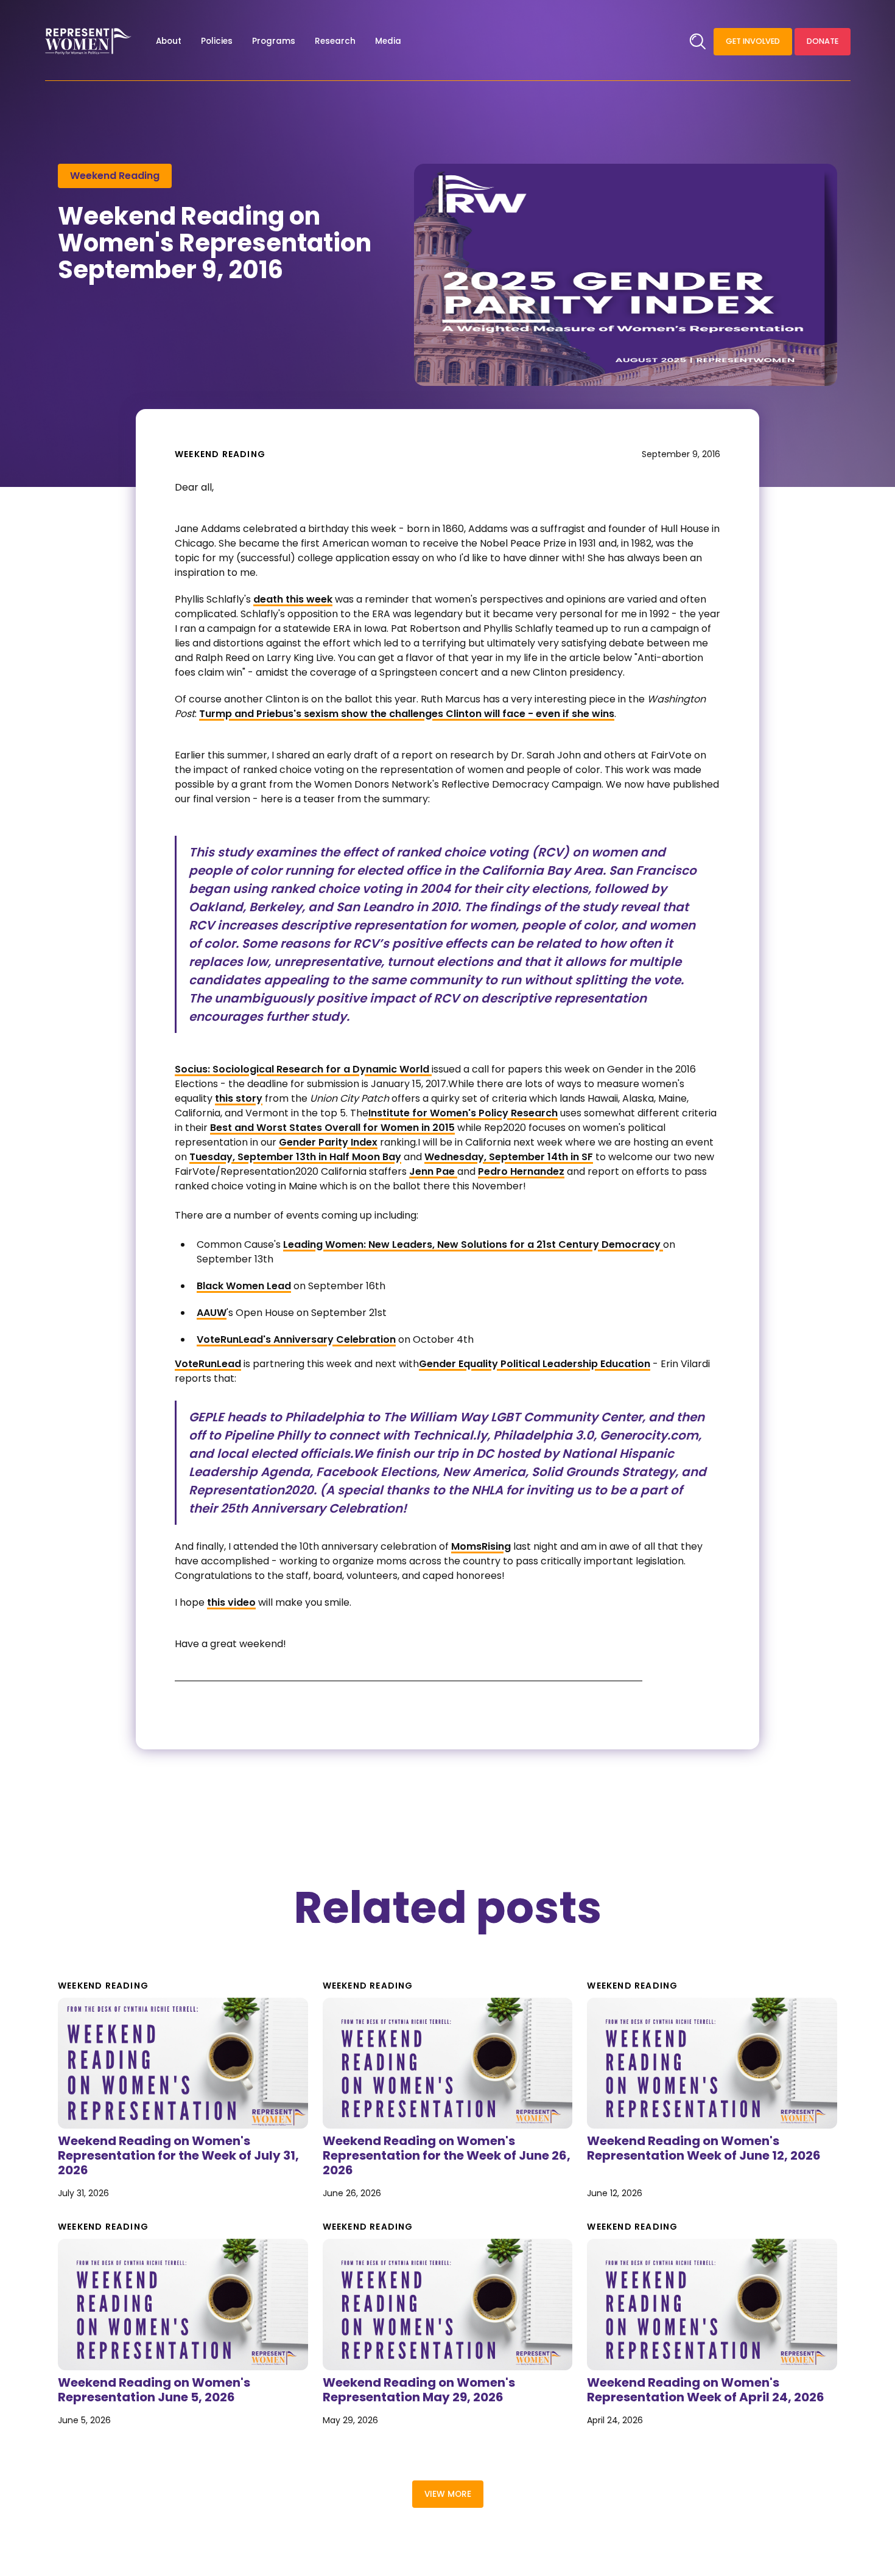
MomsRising (481, 1546)
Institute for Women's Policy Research (463, 1113)
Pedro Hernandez (521, 1171)
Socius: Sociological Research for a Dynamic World (303, 1069)
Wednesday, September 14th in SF (509, 1157)
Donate (823, 41)
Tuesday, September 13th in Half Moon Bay (295, 1157)
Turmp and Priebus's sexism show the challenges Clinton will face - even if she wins (407, 714)
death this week (293, 599)
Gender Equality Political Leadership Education (535, 1364)
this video (231, 1602)
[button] (169, 41)
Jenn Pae (433, 1171)
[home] (88, 41)
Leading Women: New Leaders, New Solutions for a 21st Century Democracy (473, 1244)
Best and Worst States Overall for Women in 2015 (332, 1128)
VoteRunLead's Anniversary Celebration (296, 1339)
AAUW (212, 1313)
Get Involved (753, 41)
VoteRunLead (208, 1364)
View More (448, 2494)
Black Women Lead (244, 1286)
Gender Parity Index (328, 1142)
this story (239, 1098)
